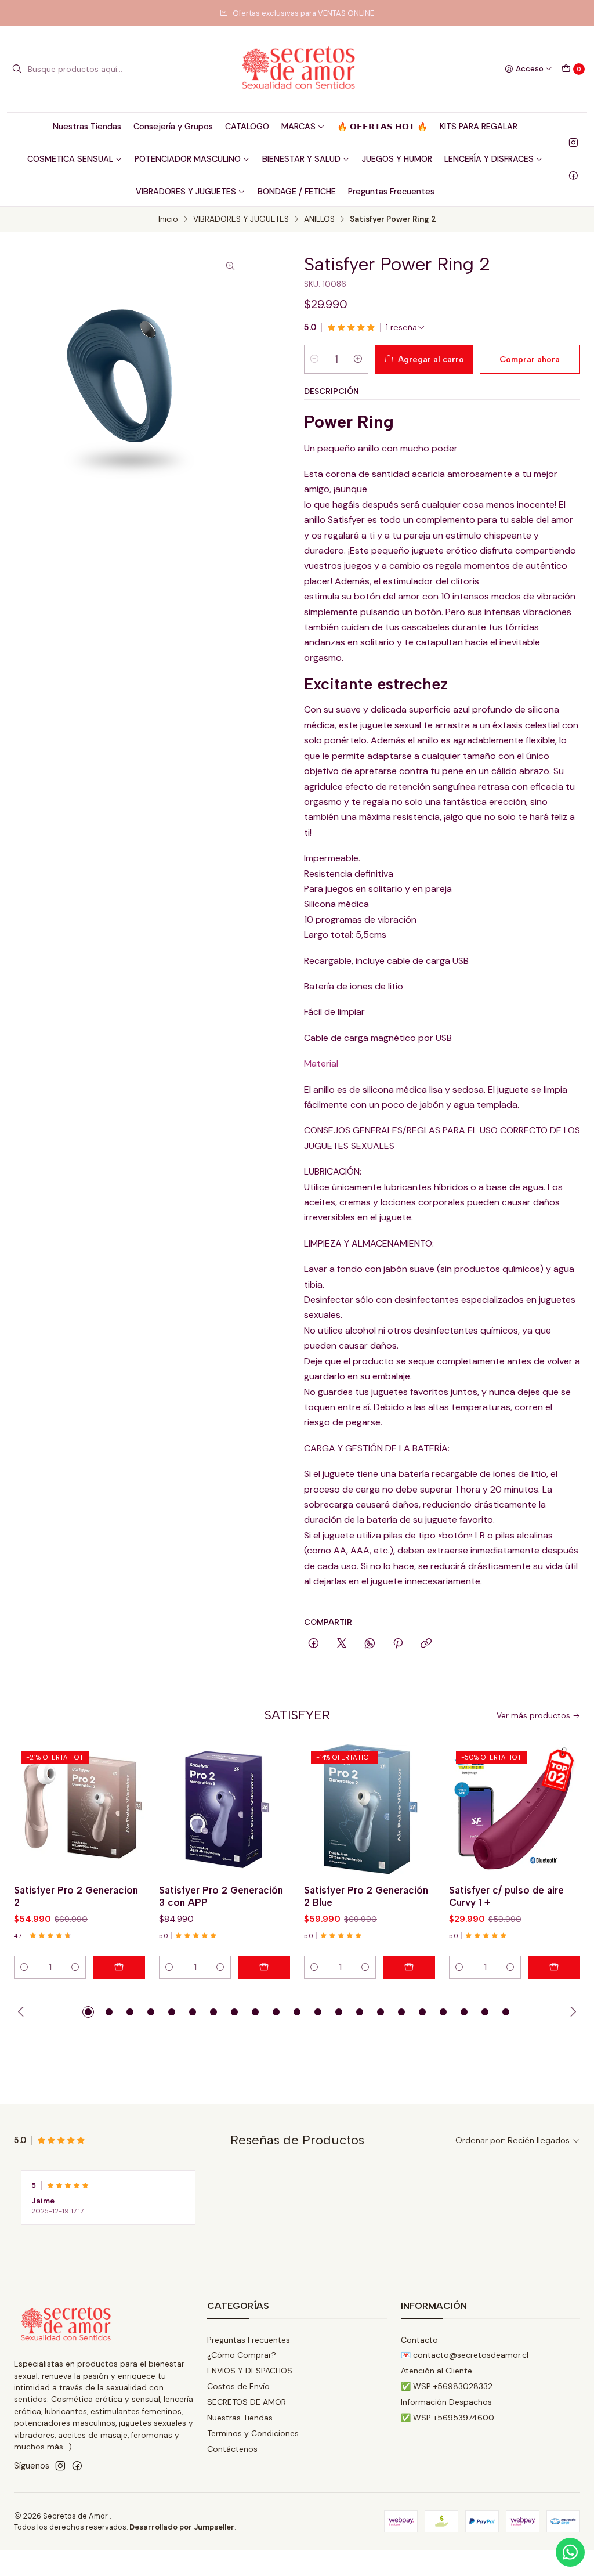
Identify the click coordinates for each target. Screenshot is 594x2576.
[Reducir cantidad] (314, 359)
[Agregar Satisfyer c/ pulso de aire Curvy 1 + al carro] (554, 1967)
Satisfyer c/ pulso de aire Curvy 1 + (506, 1896)
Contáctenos (232, 2449)
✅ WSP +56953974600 (448, 2418)
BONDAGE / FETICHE (297, 192)
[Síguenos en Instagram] (573, 143)
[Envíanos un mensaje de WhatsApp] (570, 2552)
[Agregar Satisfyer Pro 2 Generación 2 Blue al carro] (409, 1967)
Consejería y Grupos (173, 127)
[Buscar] (17, 69)
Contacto (419, 2340)
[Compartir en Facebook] (314, 1644)
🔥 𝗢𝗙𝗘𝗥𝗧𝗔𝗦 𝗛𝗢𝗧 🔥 (382, 127)
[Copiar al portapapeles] (426, 1644)
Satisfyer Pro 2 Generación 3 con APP (221, 1896)
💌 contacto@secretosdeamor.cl (465, 2355)
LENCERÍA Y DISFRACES (489, 159)
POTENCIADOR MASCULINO (188, 159)
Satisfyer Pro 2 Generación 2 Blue (366, 1896)
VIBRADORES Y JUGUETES (186, 192)
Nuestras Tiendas (87, 127)
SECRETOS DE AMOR (247, 2402)
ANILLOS (319, 219)
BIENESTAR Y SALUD (301, 159)
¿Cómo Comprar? (242, 2355)
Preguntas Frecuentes (391, 192)
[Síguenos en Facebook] (573, 175)
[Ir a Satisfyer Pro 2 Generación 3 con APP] (224, 1809)
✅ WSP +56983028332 (447, 2386)
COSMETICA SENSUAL (70, 159)
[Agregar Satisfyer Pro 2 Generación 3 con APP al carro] (264, 1967)
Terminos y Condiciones (253, 2433)
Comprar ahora (530, 359)
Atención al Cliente (437, 2371)
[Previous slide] (23, 2012)
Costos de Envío (238, 2386)
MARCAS (298, 127)
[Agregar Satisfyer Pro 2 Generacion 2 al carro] (119, 1967)
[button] (88, 2012)
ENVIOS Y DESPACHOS (250, 2371)
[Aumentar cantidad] (358, 359)
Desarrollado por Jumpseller (182, 2527)
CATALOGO (247, 127)
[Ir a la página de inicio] (297, 69)
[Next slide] (571, 2012)
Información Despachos (446, 2402)
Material (321, 1063)
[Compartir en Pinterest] (398, 1644)
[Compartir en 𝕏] (342, 1644)
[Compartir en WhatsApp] (370, 1644)
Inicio (168, 219)
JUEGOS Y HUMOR (397, 159)
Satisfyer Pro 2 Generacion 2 (76, 1896)
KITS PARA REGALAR (479, 127)
